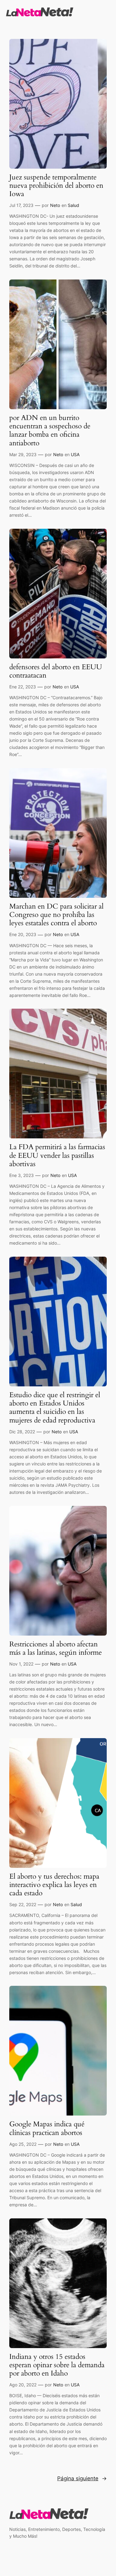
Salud (73, 205)
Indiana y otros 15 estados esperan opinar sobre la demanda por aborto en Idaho (57, 2365)
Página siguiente (82, 2478)
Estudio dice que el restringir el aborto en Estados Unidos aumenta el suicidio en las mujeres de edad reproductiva (55, 1408)
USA (75, 454)
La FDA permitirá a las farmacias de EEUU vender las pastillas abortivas (57, 1156)
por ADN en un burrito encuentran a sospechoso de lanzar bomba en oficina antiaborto (50, 431)
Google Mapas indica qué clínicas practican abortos (47, 2128)
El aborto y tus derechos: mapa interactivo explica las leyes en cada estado (54, 1885)
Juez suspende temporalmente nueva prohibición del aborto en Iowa (56, 186)
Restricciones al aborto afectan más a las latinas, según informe (56, 1649)
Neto (55, 205)
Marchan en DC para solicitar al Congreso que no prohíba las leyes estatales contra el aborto (56, 915)
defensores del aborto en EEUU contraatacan (56, 671)
